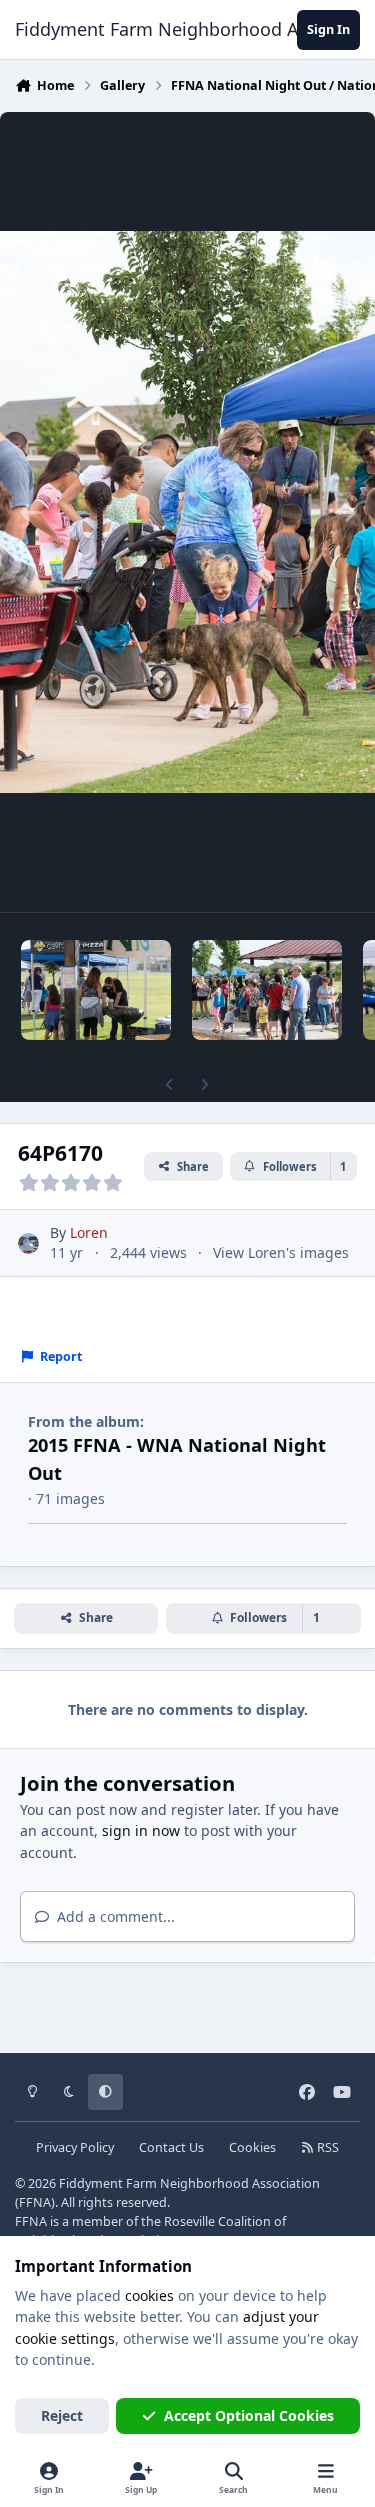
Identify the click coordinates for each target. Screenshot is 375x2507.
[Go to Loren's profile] (28, 1243)
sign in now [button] (141, 1830)
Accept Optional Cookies (249, 2415)
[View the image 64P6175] (96, 990)
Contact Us (171, 2147)
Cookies (252, 2147)
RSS (326, 2147)
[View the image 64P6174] (267, 990)
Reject (62, 2415)
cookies (149, 2295)
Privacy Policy (75, 2147)
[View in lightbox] (187, 512)
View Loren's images (281, 1252)
